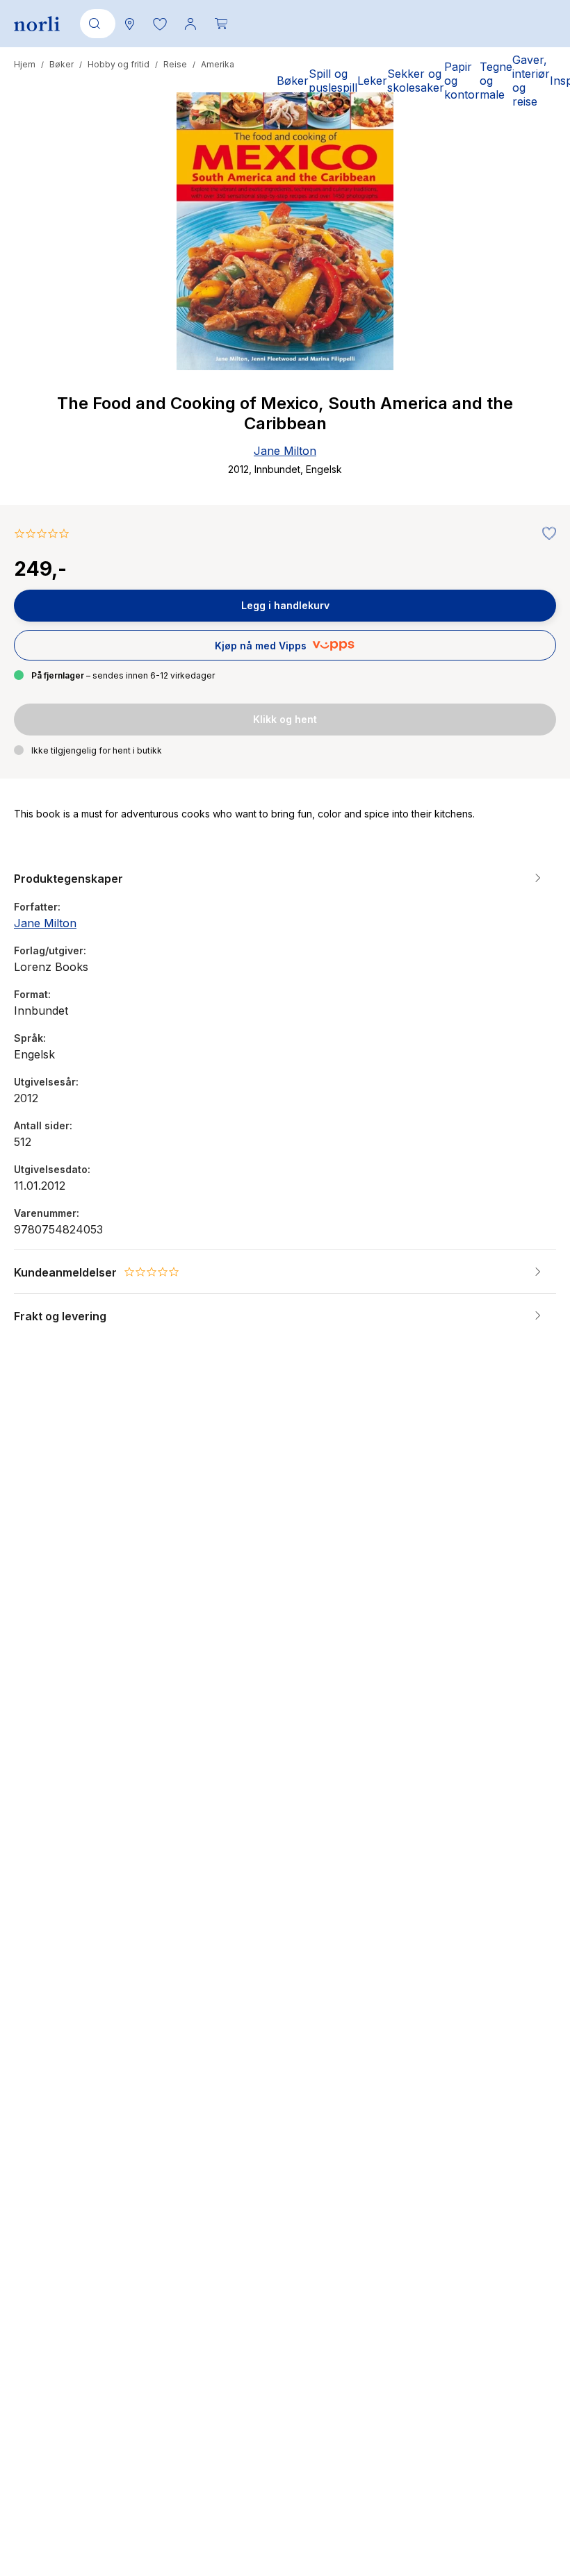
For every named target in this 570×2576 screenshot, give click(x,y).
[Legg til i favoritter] (546, 534)
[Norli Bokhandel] (37, 24)
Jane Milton (285, 451)
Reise (175, 64)
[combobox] (95, 24)
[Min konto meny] (190, 24)
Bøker (62, 64)
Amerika (218, 64)
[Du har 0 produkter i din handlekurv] (221, 24)
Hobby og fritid (119, 64)
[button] (160, 24)
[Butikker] (129, 24)
